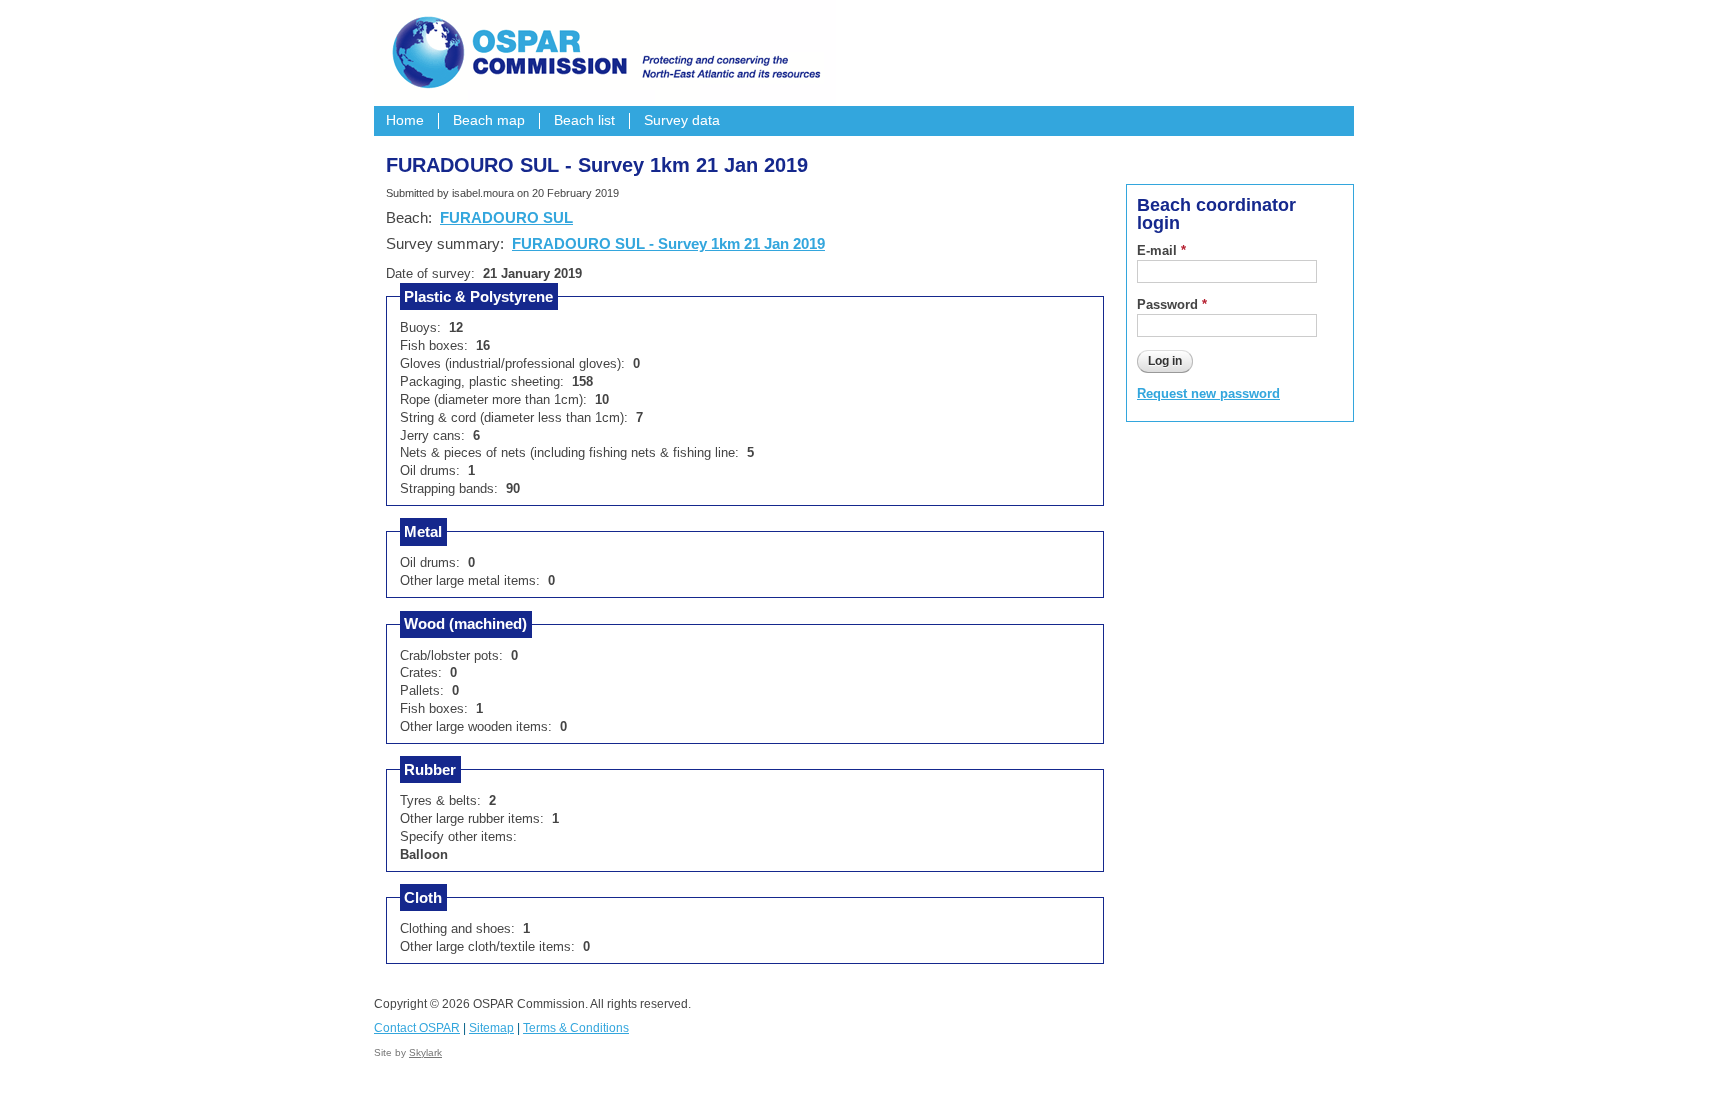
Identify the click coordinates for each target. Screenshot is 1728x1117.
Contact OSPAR (417, 1028)
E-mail (1161, 250)
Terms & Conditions (576, 1028)
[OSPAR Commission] (604, 50)
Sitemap (491, 1028)
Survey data (682, 120)
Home (405, 120)
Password (1172, 304)
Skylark (425, 1052)
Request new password (1208, 393)
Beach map (489, 120)
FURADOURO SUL (506, 217)
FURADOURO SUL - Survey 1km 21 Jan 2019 (668, 243)
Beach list (584, 120)
